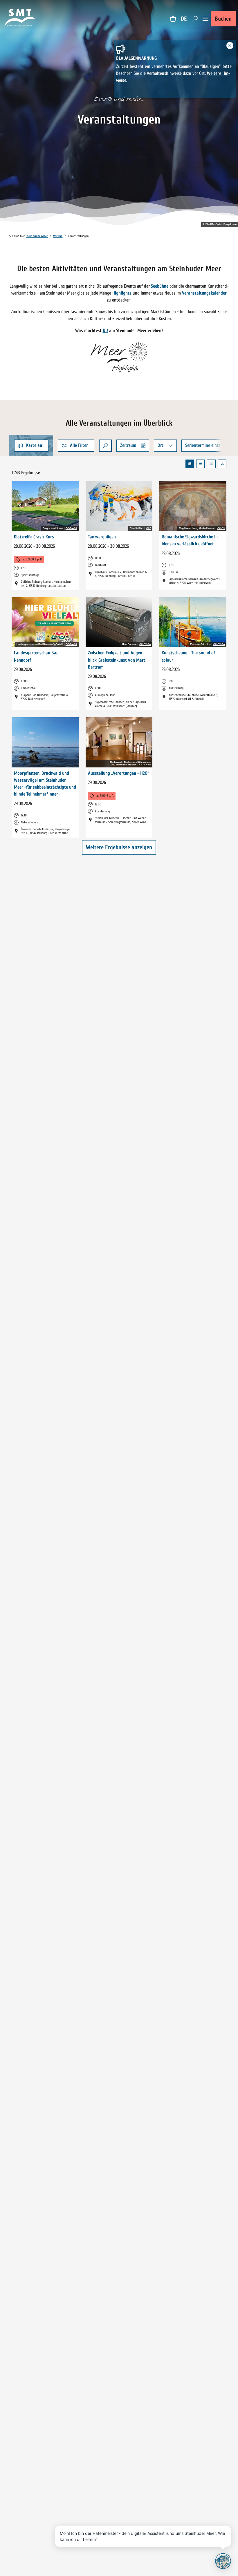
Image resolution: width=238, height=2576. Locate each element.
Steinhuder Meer (37, 236)
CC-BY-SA (71, 529)
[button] (76, 446)
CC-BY (221, 529)
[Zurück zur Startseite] (20, 19)
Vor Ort (58, 236)
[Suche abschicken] (105, 446)
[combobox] (105, 446)
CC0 (149, 529)
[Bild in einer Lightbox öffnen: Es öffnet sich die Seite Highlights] (119, 358)
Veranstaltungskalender (204, 293)
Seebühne (160, 286)
